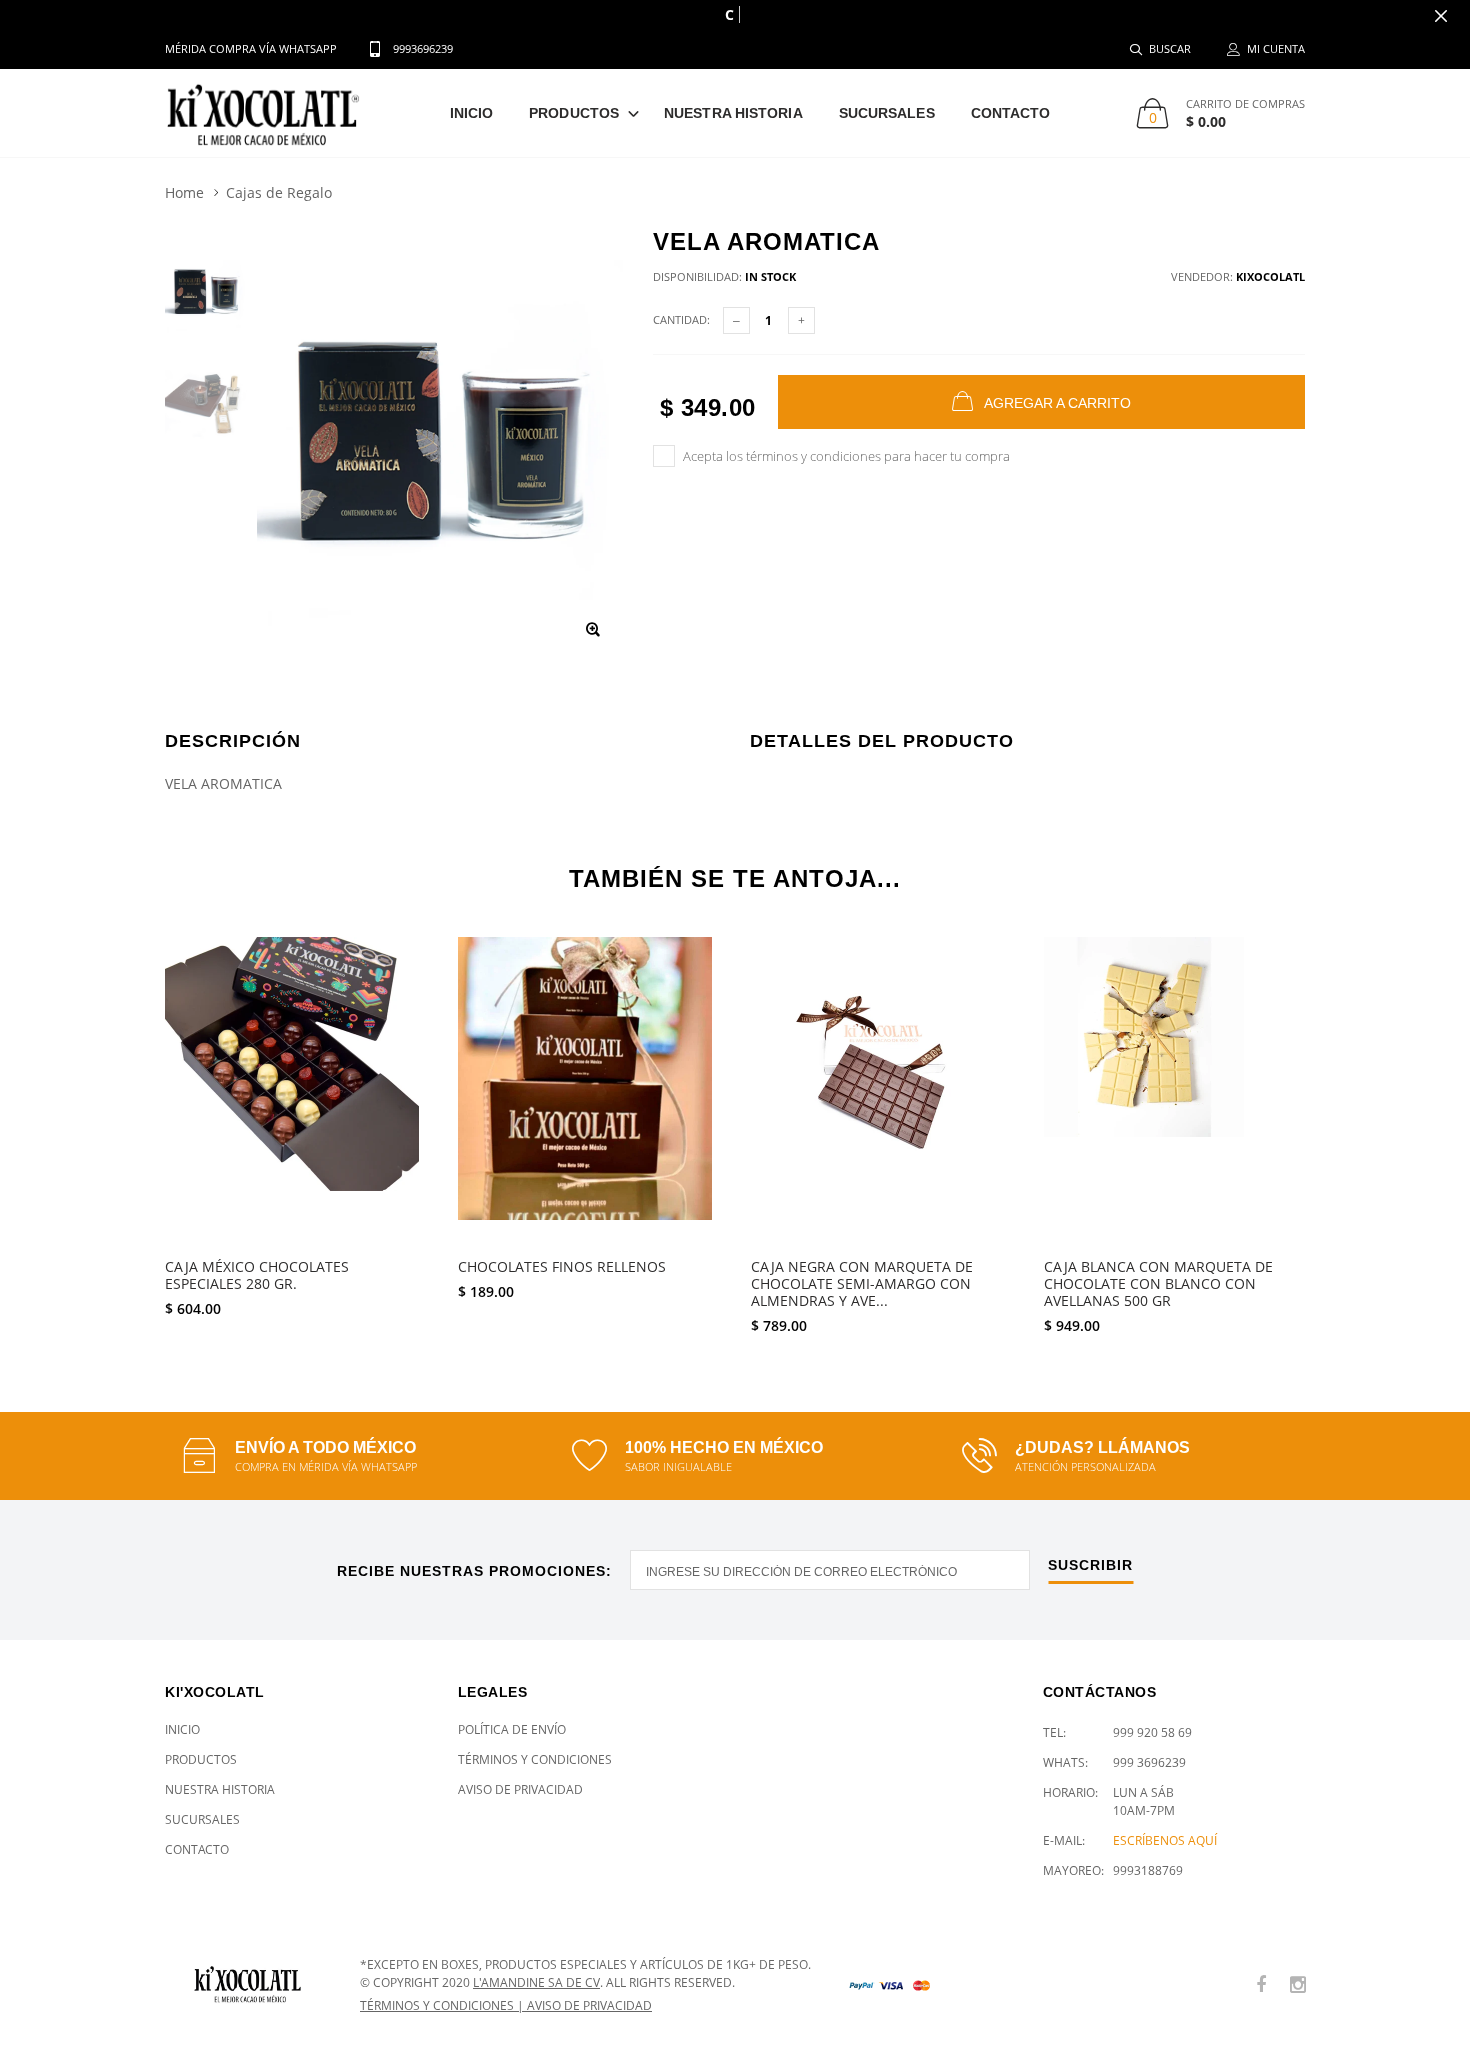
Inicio (472, 113)
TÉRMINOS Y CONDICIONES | (443, 2005)
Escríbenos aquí (1165, 1840)
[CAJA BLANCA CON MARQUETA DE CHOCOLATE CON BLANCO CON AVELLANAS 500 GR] (1175, 1092)
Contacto (1011, 113)
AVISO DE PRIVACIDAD (589, 2005)
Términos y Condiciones (535, 1759)
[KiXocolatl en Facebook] (1261, 1985)
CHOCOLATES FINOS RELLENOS (562, 1267)
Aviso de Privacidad (520, 1789)
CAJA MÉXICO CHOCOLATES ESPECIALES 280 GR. (257, 1276)
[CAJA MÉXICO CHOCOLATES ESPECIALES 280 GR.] (296, 1092)
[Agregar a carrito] (590, 1333)
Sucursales (887, 113)
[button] (514, 1333)
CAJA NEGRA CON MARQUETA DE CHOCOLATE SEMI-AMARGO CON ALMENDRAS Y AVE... (862, 1284)
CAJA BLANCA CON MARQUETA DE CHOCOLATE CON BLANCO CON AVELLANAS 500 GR (1158, 1284)
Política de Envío (512, 1729)
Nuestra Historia (733, 113)
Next (1348, 1127)
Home (184, 192)
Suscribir (1090, 1565)
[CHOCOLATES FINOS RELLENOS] (589, 1092)
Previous (122, 1127)
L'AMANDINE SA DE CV (536, 1982)
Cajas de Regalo (279, 192)
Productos (574, 113)
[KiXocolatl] (247, 1984)
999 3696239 (1149, 1762)
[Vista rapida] (399, 962)
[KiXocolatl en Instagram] (1298, 1985)
